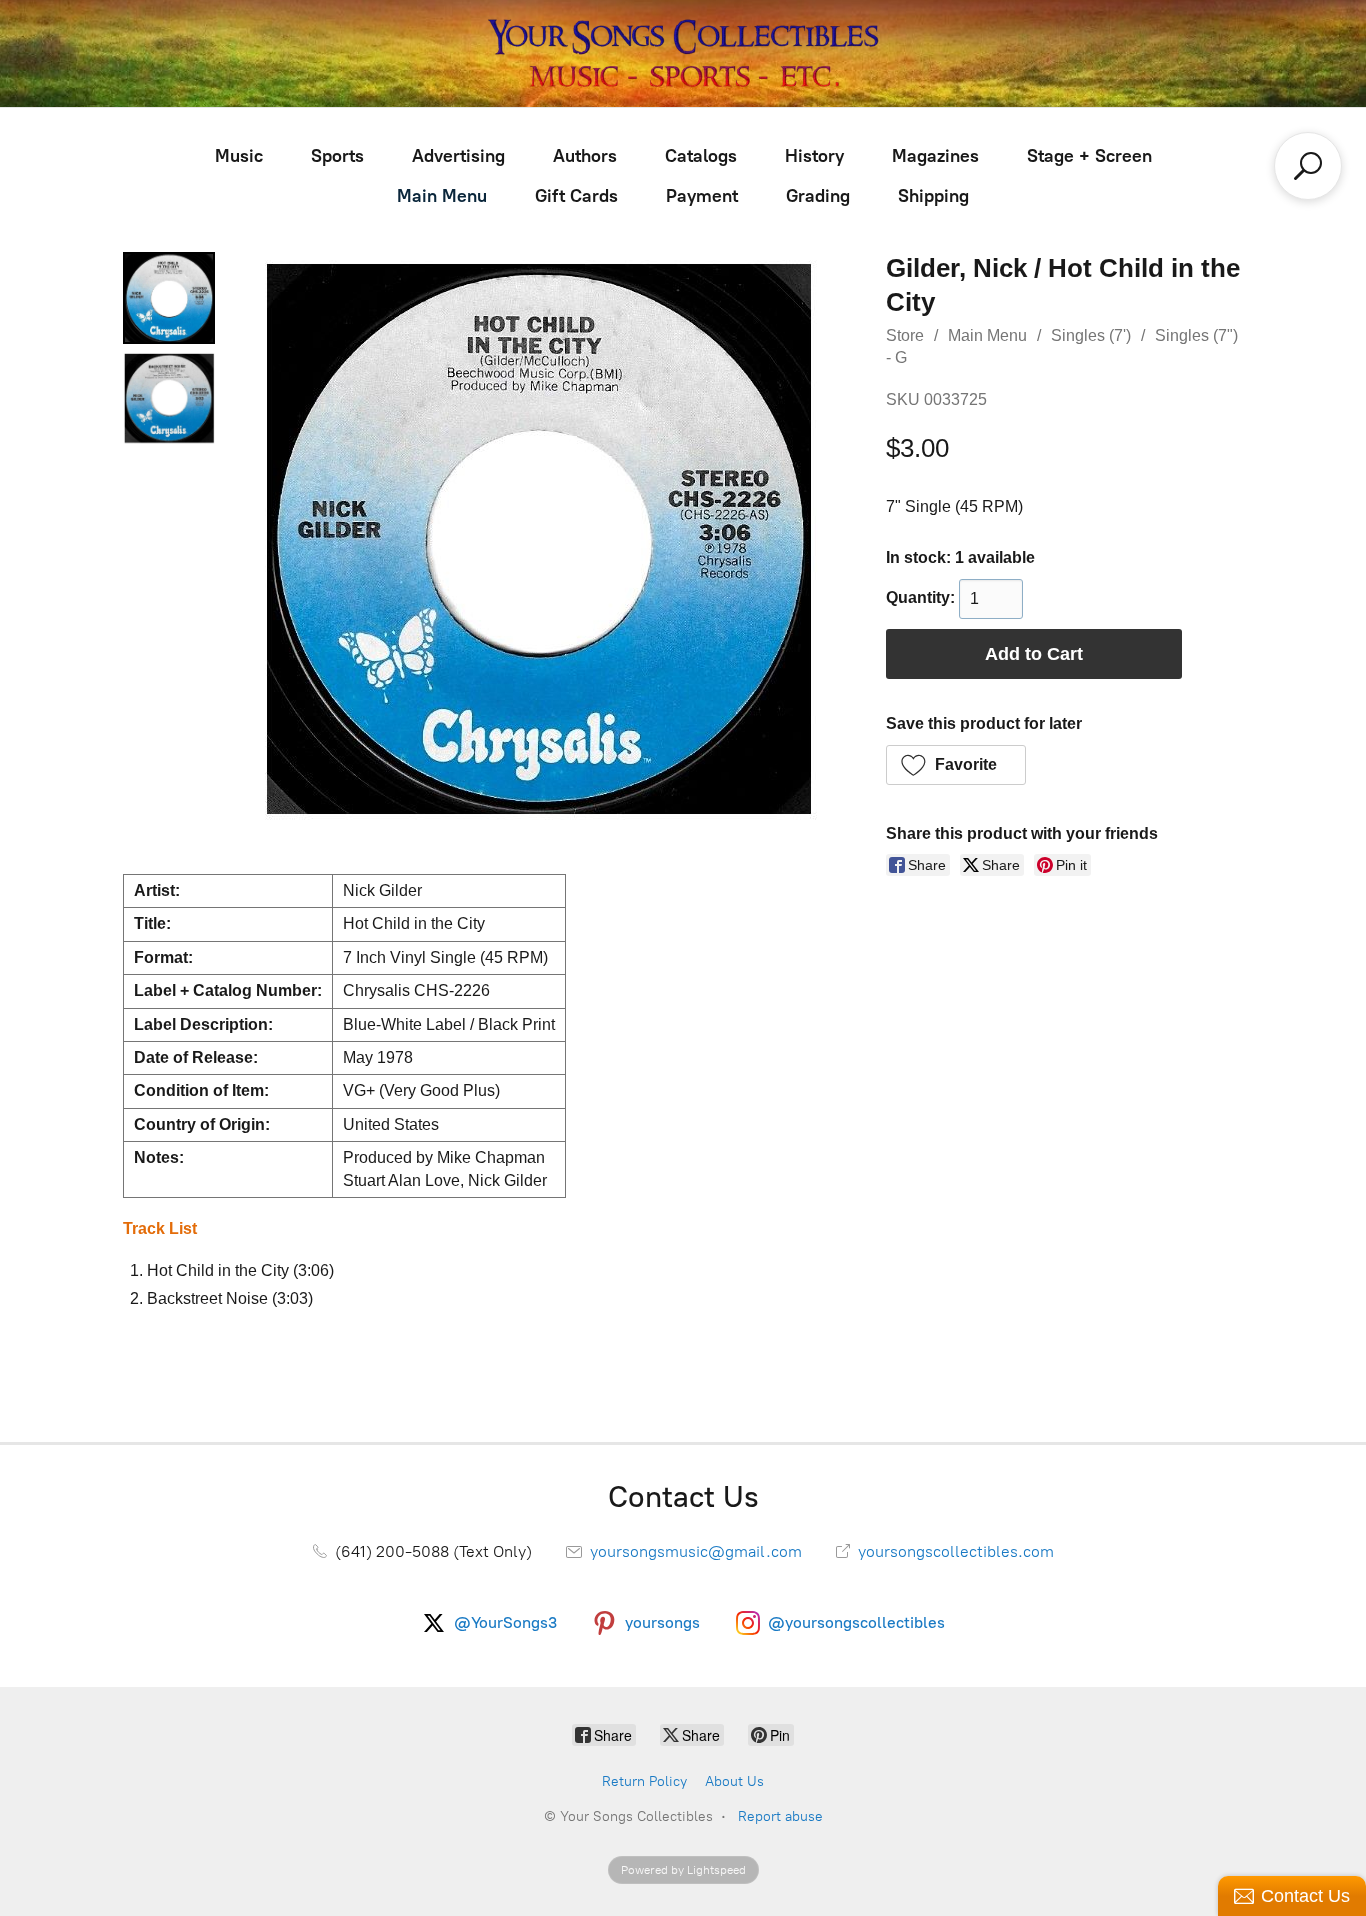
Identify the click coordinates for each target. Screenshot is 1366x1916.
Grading (818, 196)
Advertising (458, 156)
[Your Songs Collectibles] (683, 53)
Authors (585, 156)
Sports (337, 156)
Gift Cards (576, 196)
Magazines (935, 156)
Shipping (933, 196)
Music (239, 156)
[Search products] (1308, 166)
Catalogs (701, 156)
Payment (702, 196)
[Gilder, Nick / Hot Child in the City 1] (169, 398)
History (814, 156)
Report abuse (780, 1816)
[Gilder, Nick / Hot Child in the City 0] (169, 298)
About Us (734, 1781)
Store (905, 335)
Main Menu (442, 196)
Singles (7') (1091, 335)
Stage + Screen (1089, 156)
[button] (956, 765)
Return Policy (644, 1781)
